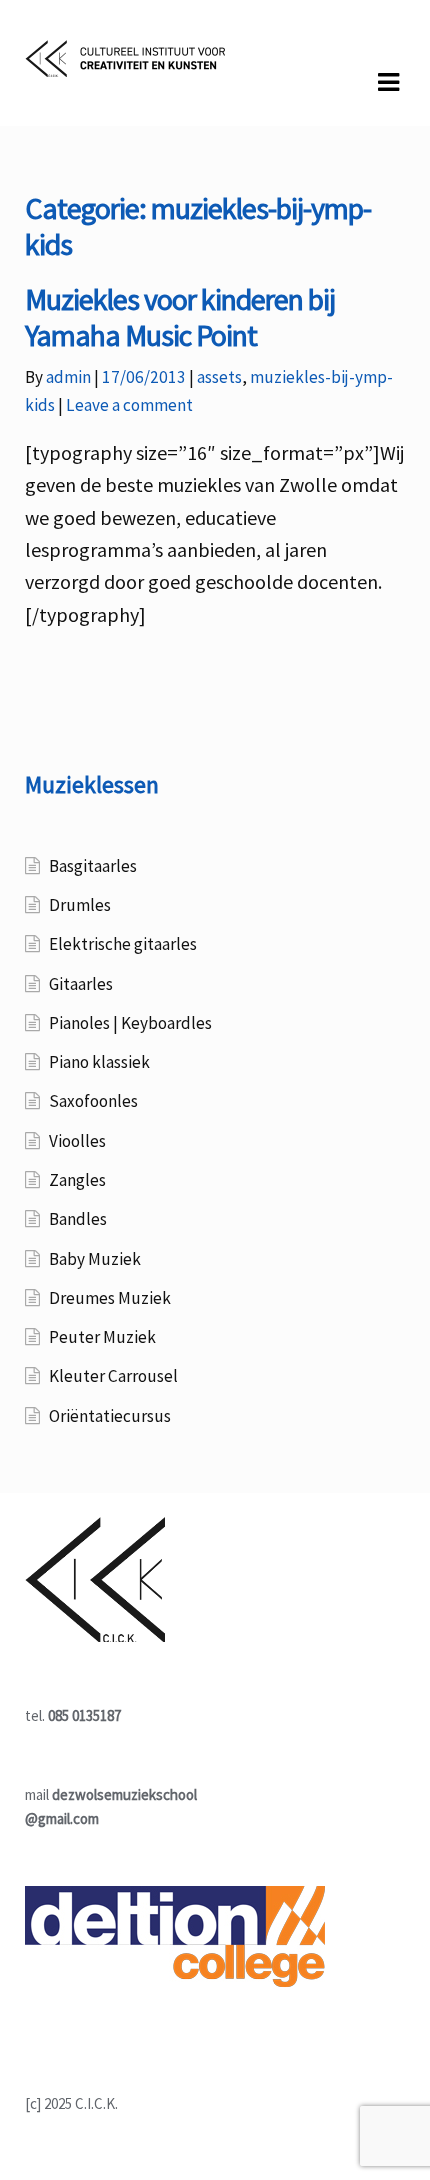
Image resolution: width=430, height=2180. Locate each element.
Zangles (77, 1180)
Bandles (78, 1219)
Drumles (80, 905)
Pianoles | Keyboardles (130, 1023)
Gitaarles (81, 984)
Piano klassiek (99, 1062)
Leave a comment (129, 405)
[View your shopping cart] (42, 109)
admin (68, 377)
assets (219, 377)
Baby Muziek (95, 1259)
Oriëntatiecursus (110, 1416)
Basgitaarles (93, 866)
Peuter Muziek (102, 1337)
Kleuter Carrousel (113, 1376)
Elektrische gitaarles (123, 944)
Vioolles (77, 1141)
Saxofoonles (93, 1101)
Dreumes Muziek (110, 1298)
